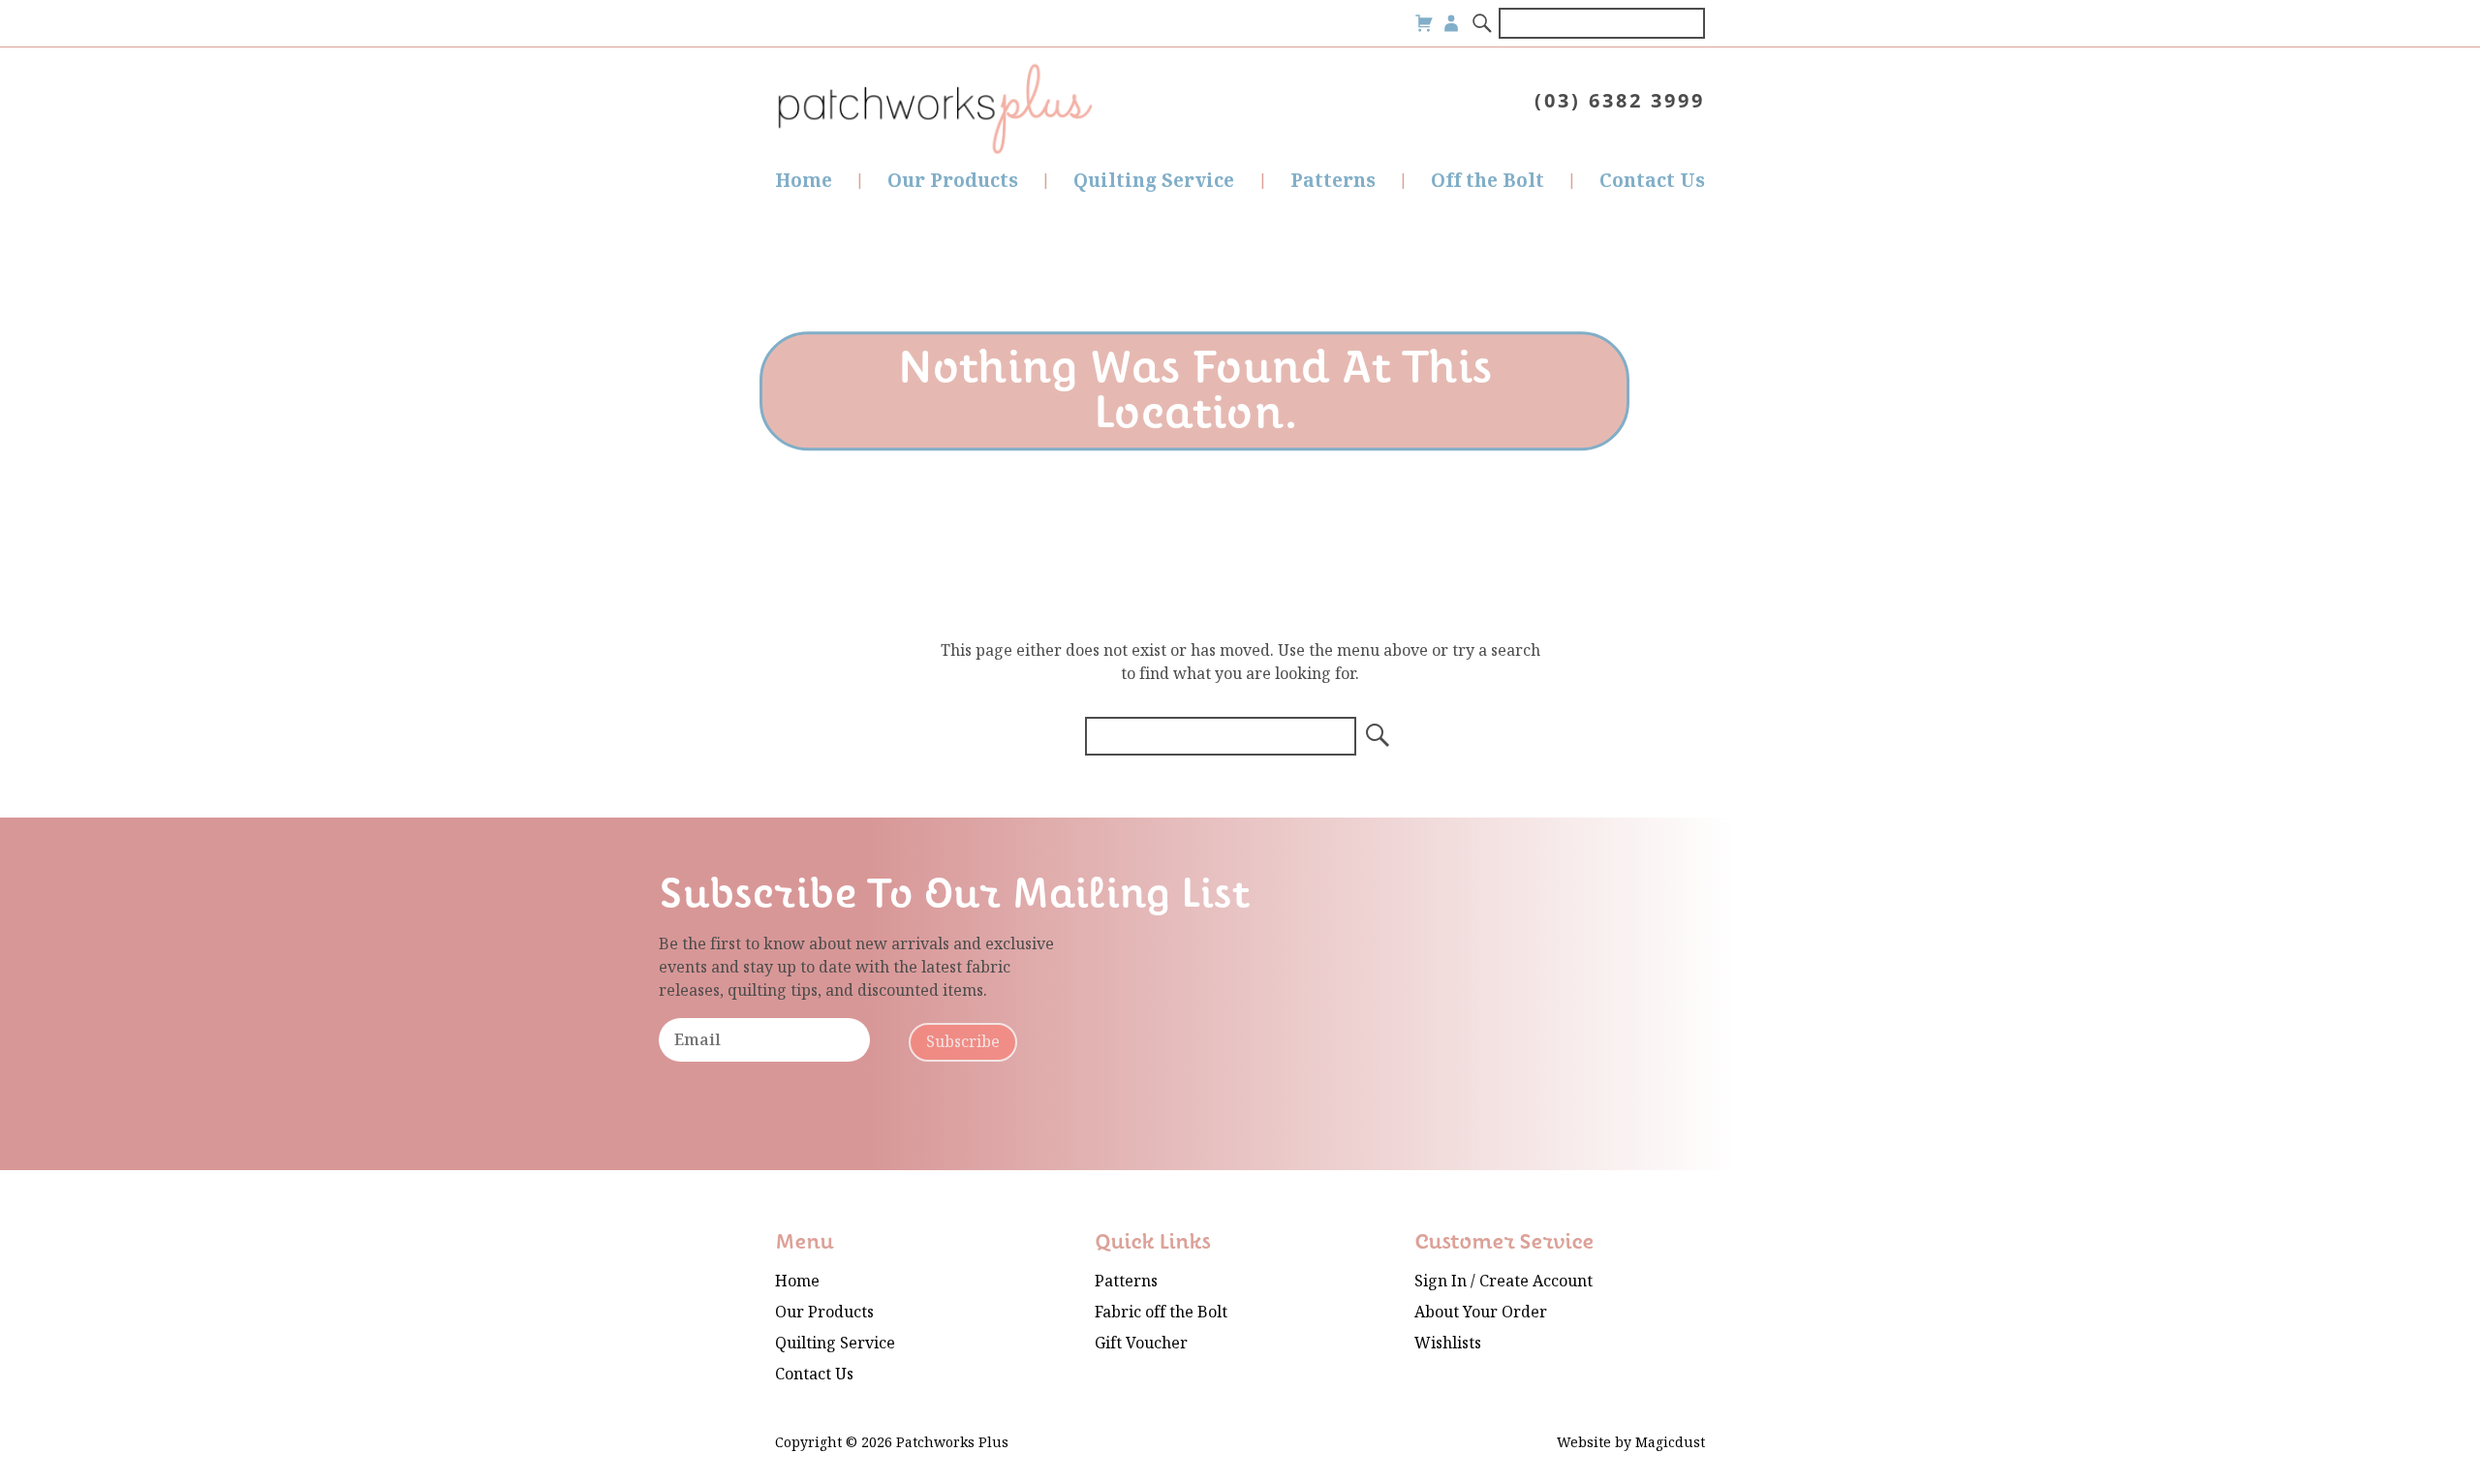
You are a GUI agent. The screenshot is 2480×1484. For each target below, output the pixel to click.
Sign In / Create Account (1503, 1281)
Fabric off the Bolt (1161, 1312)
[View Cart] (1424, 23)
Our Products (953, 181)
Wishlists (1448, 1343)
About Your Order (1481, 1312)
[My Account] (1451, 23)
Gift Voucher (1141, 1343)
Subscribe (963, 1042)
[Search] (1483, 23)
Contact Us (1652, 181)
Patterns (1333, 181)
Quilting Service (1154, 181)
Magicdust (1670, 1443)
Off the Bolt (1488, 181)
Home (804, 181)
